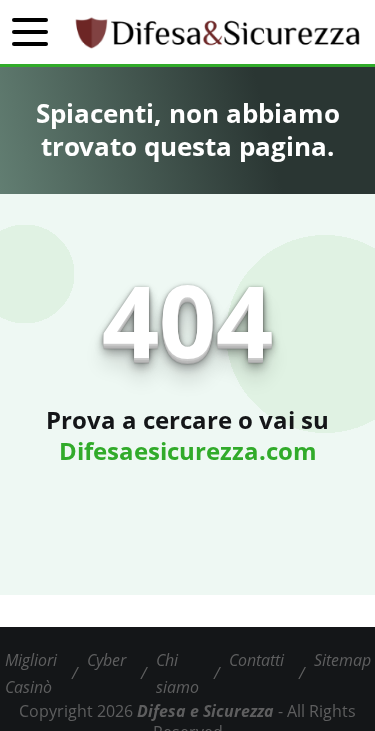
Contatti (256, 660)
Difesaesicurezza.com (188, 450)
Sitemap (342, 660)
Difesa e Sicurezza (205, 711)
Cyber (106, 660)
